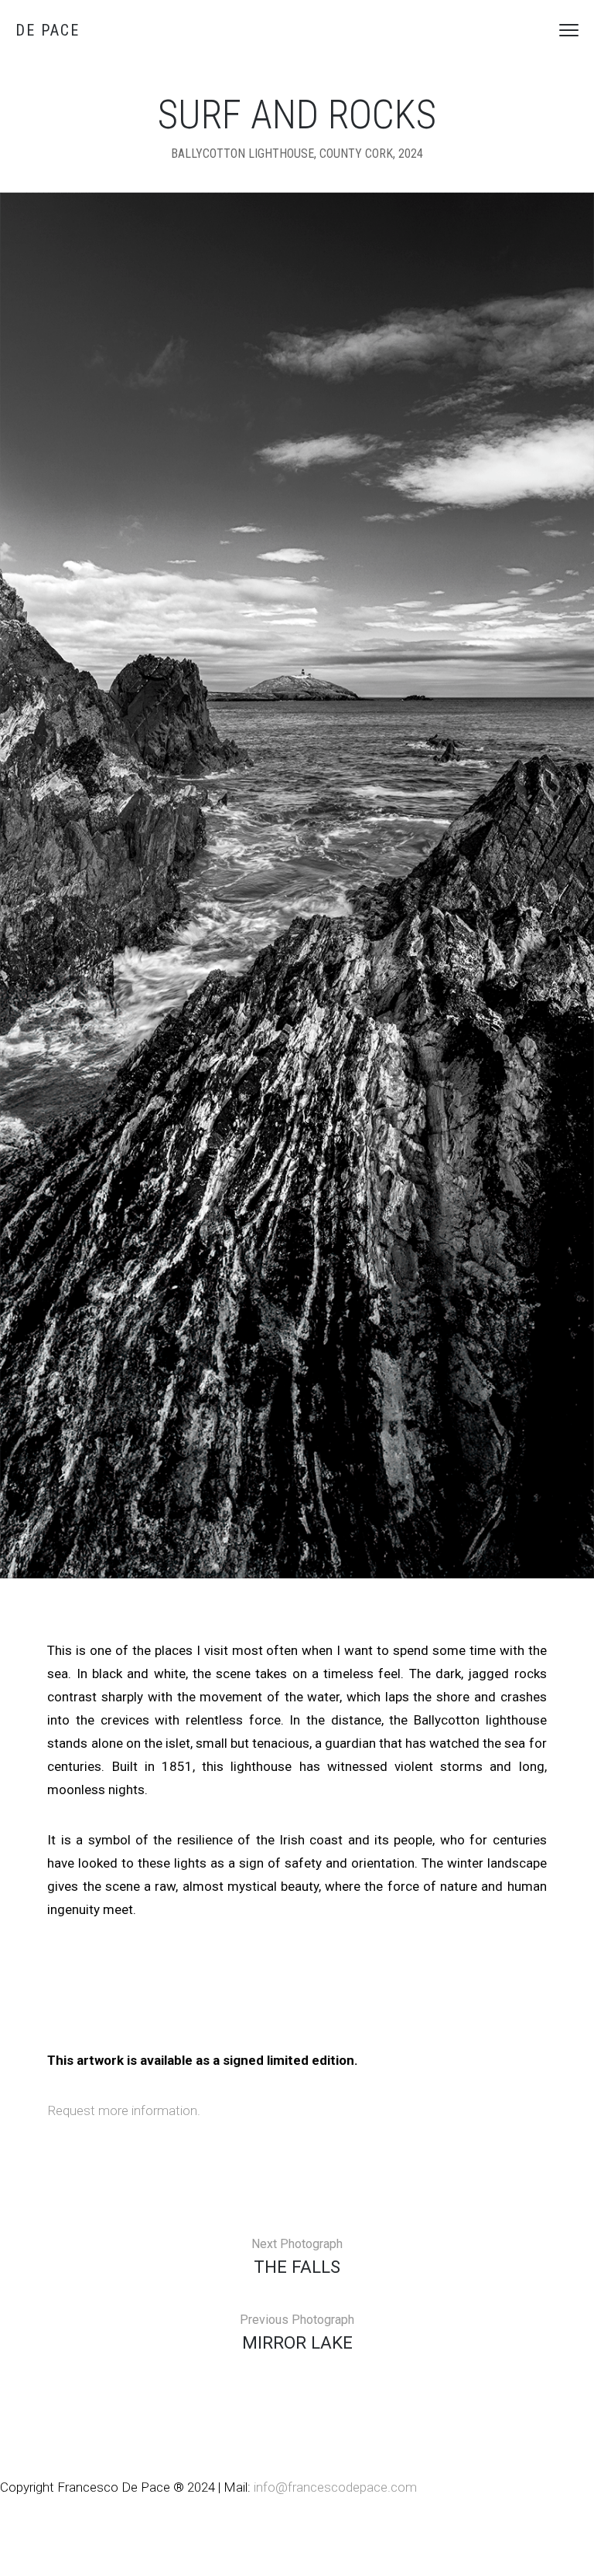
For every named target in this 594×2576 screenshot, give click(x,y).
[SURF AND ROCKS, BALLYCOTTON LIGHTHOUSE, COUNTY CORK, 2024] (297, 885)
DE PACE (48, 30)
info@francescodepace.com (335, 2487)
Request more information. (124, 2110)
